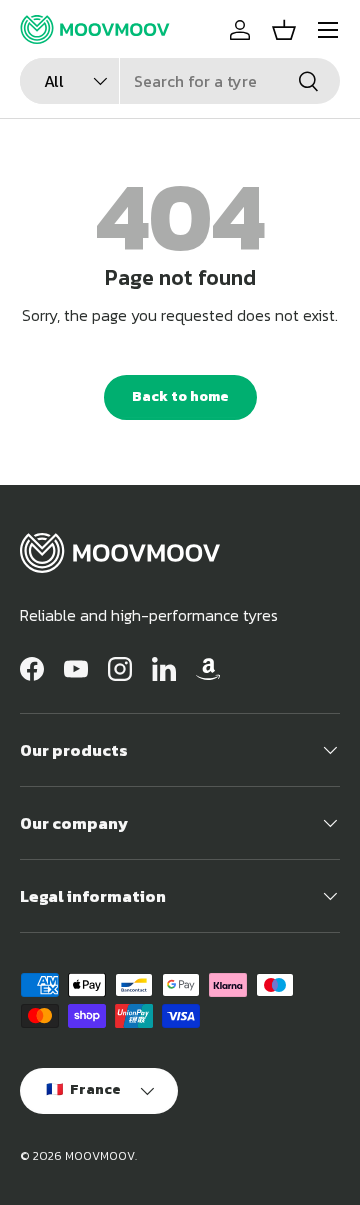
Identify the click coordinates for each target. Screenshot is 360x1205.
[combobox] (180, 81)
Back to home (180, 396)
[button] (284, 30)
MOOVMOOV (100, 1156)
